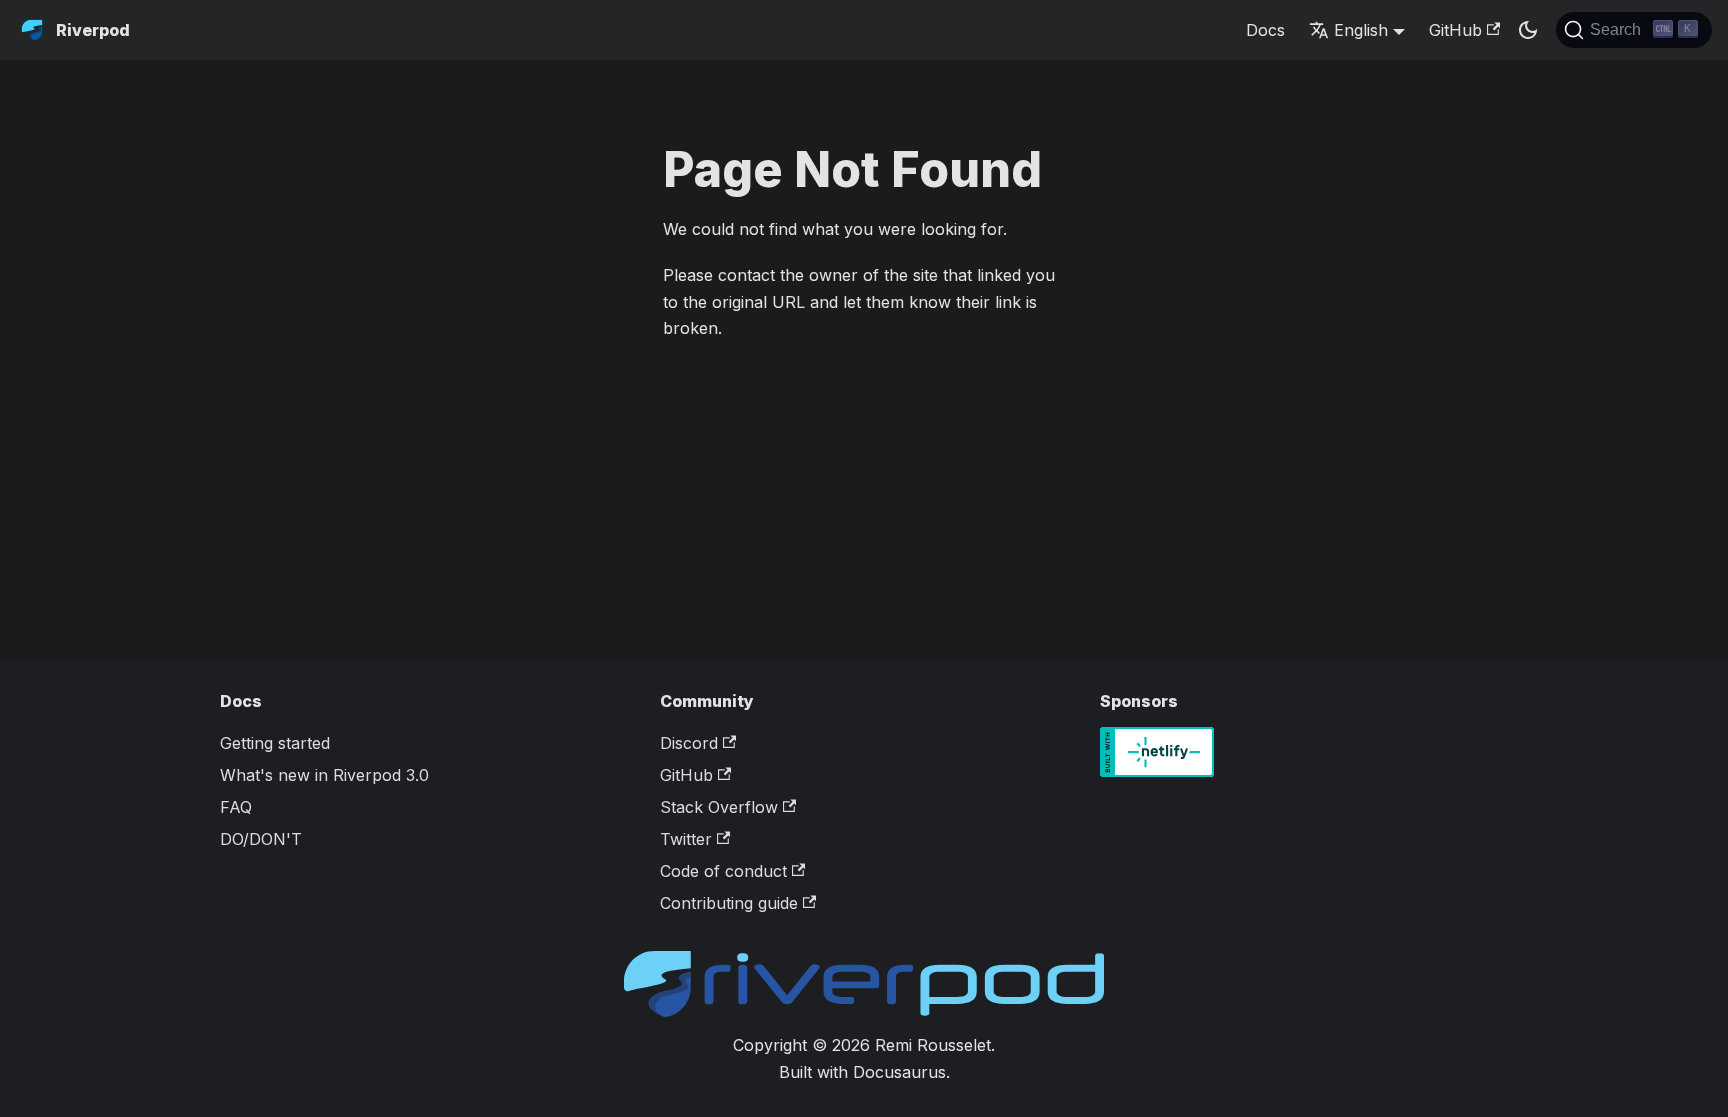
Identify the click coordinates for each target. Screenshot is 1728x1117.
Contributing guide (729, 903)
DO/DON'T (261, 839)
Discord (689, 743)
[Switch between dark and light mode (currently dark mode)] (1528, 30)
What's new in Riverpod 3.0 (324, 775)
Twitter (686, 839)
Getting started (275, 743)
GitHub (1455, 30)
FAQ (236, 807)
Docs (1265, 30)
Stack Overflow (719, 807)
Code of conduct (723, 871)
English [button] (1361, 30)
